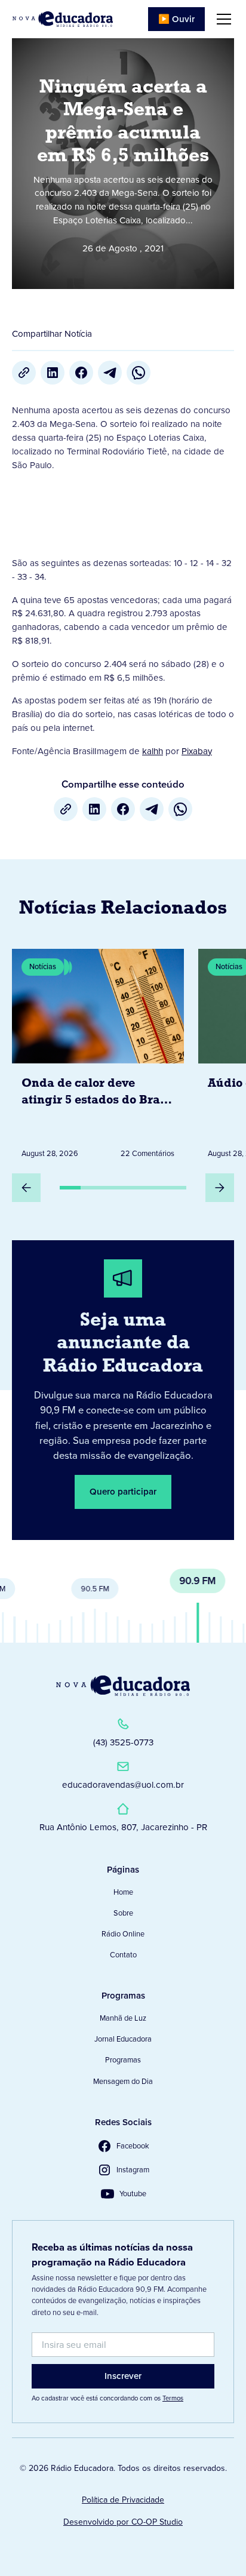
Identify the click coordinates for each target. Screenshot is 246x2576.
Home (123, 1892)
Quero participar (123, 1492)
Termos (173, 2398)
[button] (222, 19)
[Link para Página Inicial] (63, 19)
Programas (123, 2060)
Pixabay (197, 751)
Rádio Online (123, 1934)
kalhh (153, 751)
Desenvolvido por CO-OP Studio (123, 2522)
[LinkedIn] (53, 373)
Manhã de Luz (123, 2018)
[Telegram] (110, 373)
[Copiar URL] (24, 373)
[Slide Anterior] (26, 1188)
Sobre (123, 1913)
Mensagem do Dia (123, 2081)
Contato (123, 1955)
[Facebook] (81, 373)
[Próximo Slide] (220, 1188)
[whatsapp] (139, 373)
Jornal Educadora (123, 2039)
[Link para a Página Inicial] (123, 1686)
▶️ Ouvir (176, 19)
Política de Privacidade (123, 2500)
